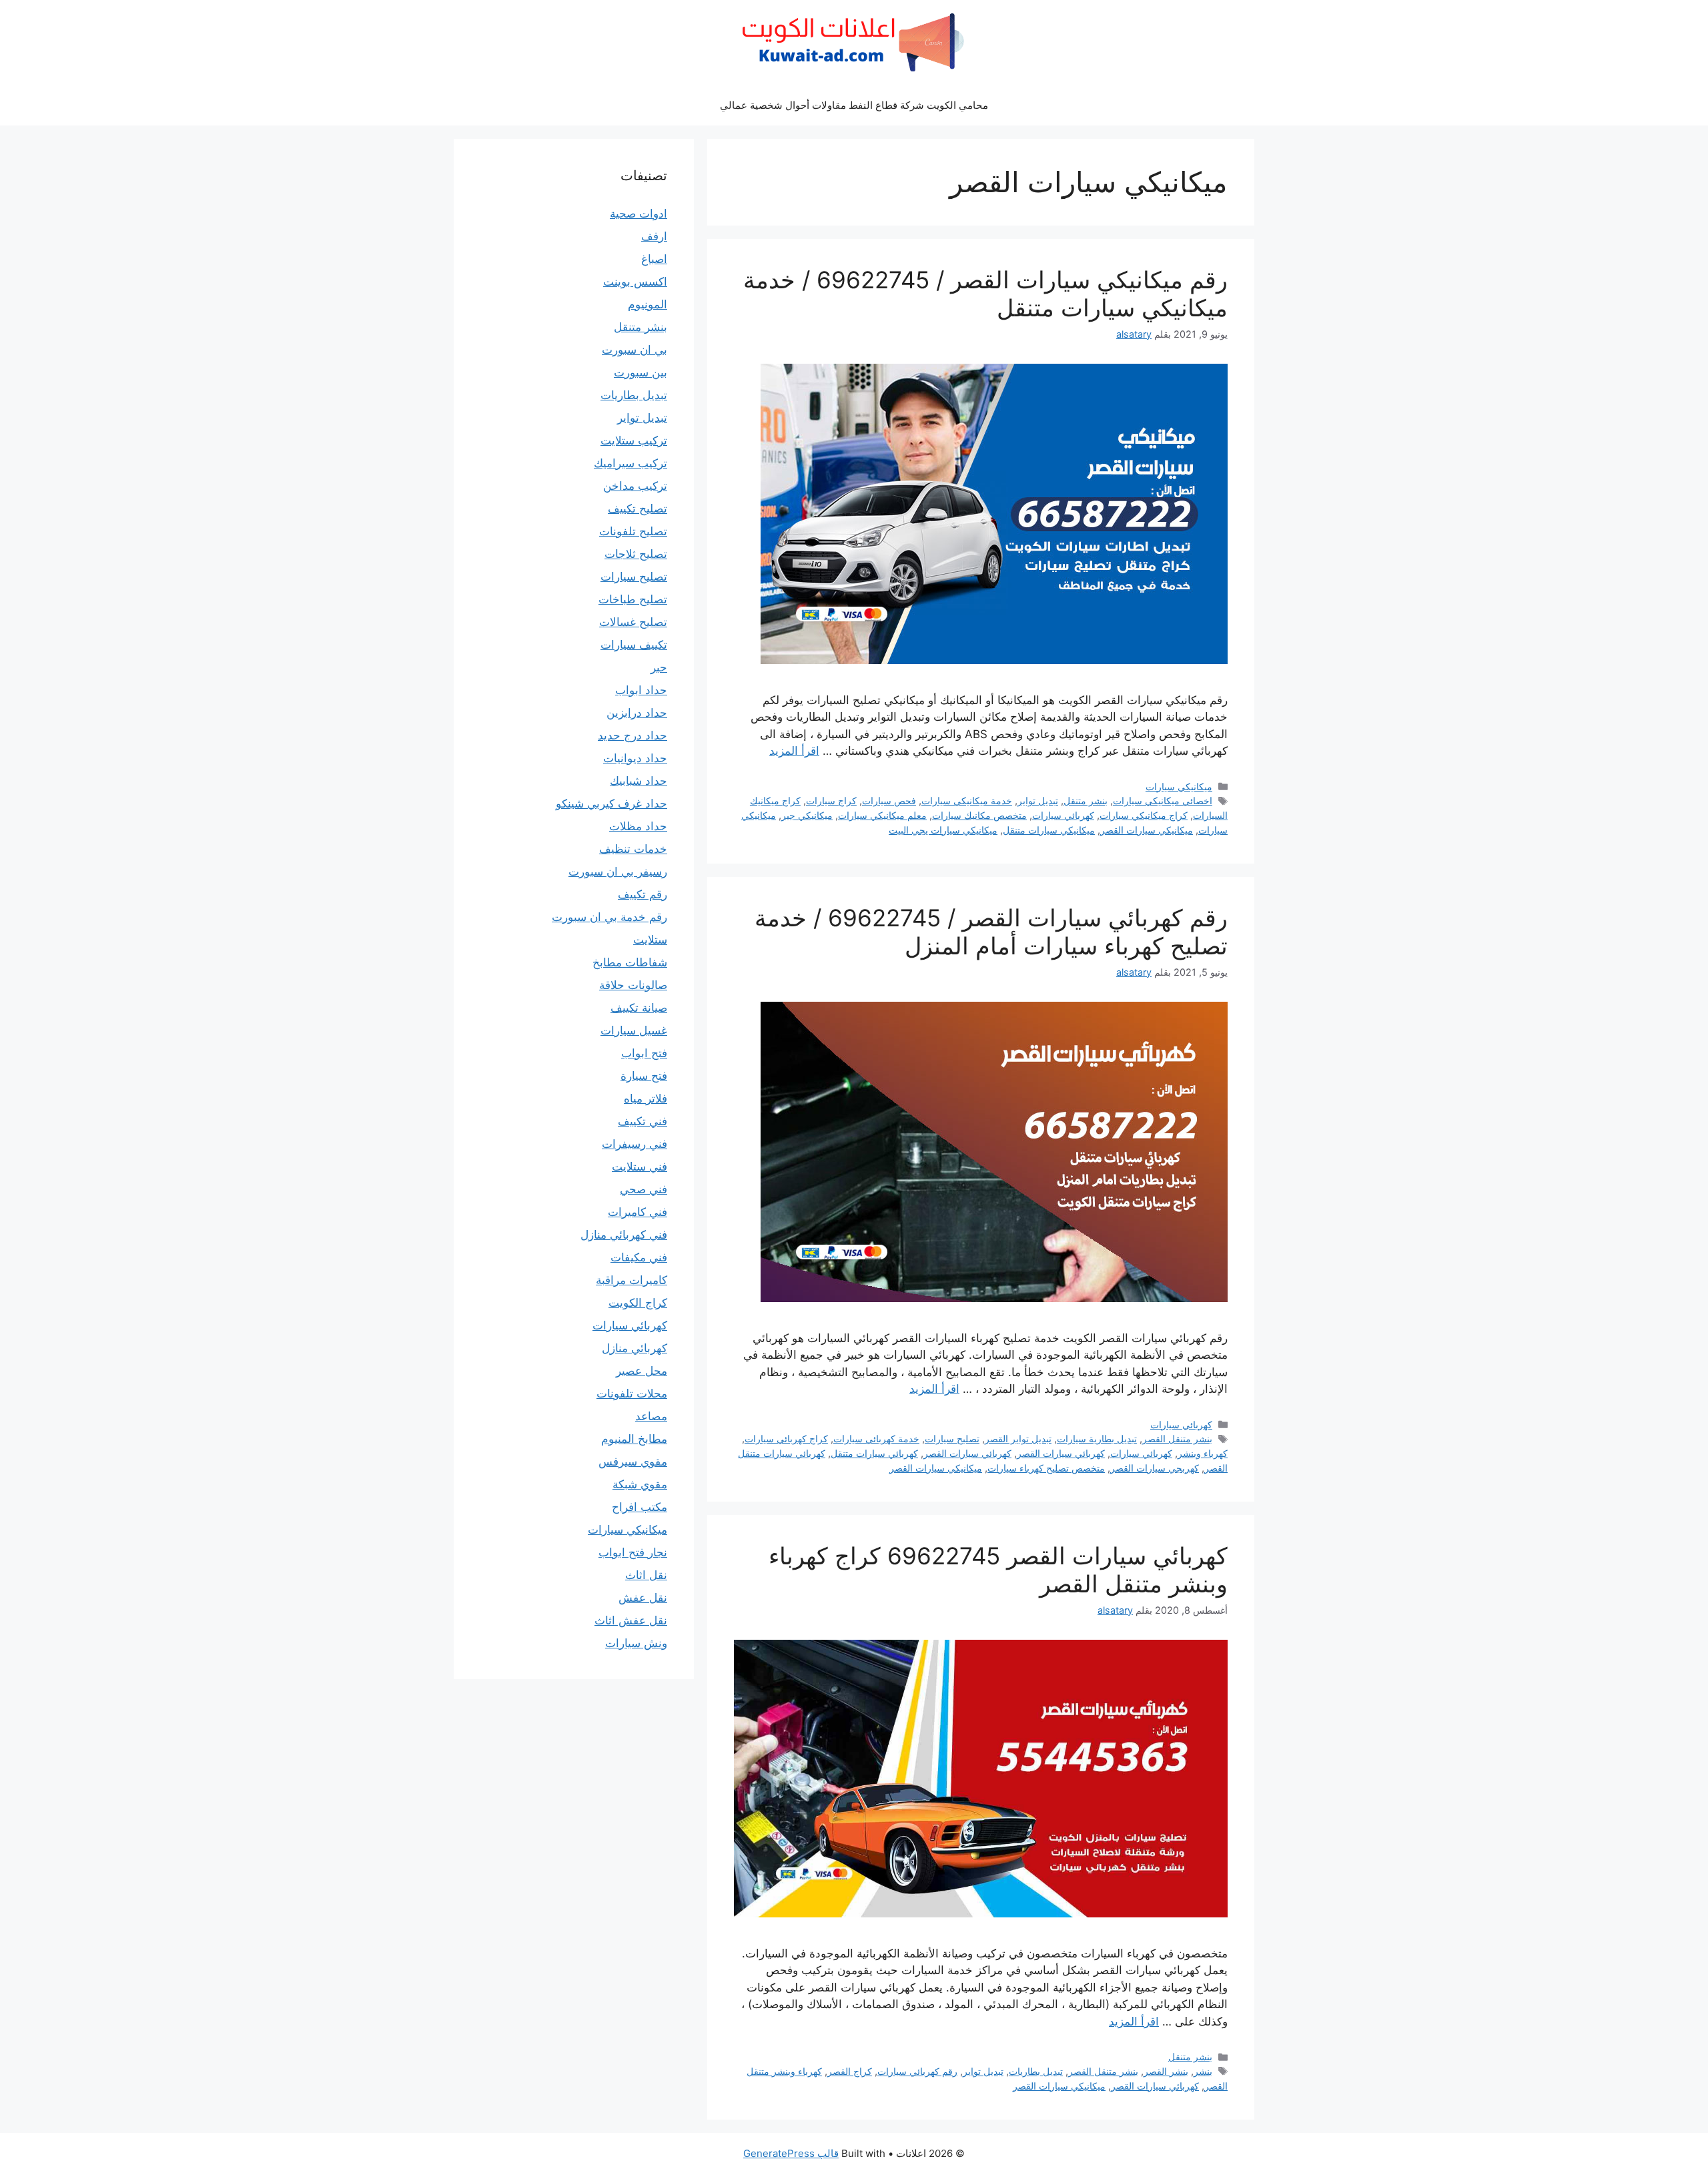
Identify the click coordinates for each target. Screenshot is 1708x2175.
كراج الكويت (638, 1303)
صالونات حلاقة (633, 985)
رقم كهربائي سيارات (917, 2071)
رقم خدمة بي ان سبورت (609, 917)
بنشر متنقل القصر (1177, 1439)
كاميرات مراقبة (631, 1280)
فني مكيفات (639, 1257)
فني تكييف (643, 1121)
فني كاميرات (637, 1212)
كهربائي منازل (634, 1348)
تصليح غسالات (633, 622)
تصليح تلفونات (633, 531)
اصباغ (654, 259)
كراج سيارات (831, 801)
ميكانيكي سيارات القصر (1147, 830)
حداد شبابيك (638, 781)
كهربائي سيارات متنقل (874, 1453)
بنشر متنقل (1086, 801)
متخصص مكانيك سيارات (979, 815)
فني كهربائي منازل (624, 1235)
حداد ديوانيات (635, 758)
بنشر (1203, 2071)
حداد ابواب (641, 690)
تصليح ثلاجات (636, 554)
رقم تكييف (643, 894)
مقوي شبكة (640, 1484)
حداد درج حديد (632, 735)
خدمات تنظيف (633, 849)
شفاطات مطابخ (630, 962)
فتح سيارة (644, 1076)
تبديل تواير (1038, 801)
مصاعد (651, 1416)
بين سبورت (640, 372)
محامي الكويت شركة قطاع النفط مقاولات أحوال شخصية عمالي (854, 105)
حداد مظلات (638, 826)
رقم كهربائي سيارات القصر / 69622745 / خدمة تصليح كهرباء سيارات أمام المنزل (991, 932)
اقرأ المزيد (794, 751)
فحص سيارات (889, 801)
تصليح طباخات (633, 599)
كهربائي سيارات (1063, 815)
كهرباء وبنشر (1203, 1453)
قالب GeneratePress (791, 2153)
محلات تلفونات (632, 1393)
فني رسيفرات (634, 1144)
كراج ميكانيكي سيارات (1144, 815)
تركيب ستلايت (634, 440)
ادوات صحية (638, 214)
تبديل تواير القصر (1018, 1439)
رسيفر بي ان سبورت (618, 872)
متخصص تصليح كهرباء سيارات (1046, 1468)
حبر (659, 667)
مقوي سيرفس (633, 1462)
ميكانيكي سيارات (1179, 787)
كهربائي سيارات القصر (1061, 1453)
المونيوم (648, 304)
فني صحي (644, 1189)
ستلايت (650, 940)
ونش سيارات (636, 1643)
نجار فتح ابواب (633, 1552)
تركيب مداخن (635, 486)
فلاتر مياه (646, 1099)
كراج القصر (850, 2071)
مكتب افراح (639, 1507)
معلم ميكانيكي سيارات (882, 815)
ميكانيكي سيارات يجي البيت (943, 830)
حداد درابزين (637, 713)
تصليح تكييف (637, 509)
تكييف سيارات (634, 645)
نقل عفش (643, 1598)
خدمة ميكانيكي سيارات (967, 801)
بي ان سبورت (634, 350)
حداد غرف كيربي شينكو (611, 804)
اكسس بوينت (635, 282)
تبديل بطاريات (1036, 2071)
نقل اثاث (646, 1575)
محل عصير (642, 1371)
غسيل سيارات (634, 1030)
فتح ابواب (644, 1053)
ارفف (654, 236)
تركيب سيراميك (630, 463)
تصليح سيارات (952, 1439)
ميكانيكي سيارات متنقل (1049, 830)
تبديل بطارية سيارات (1097, 1439)
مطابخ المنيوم (634, 1439)
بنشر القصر (1166, 2071)
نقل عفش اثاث (631, 1620)
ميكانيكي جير (807, 815)
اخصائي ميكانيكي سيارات (1163, 801)
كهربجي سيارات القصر (1155, 1468)
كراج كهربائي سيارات (786, 1439)
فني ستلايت (639, 1167)
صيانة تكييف (639, 1008)
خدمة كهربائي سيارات (876, 1439)
